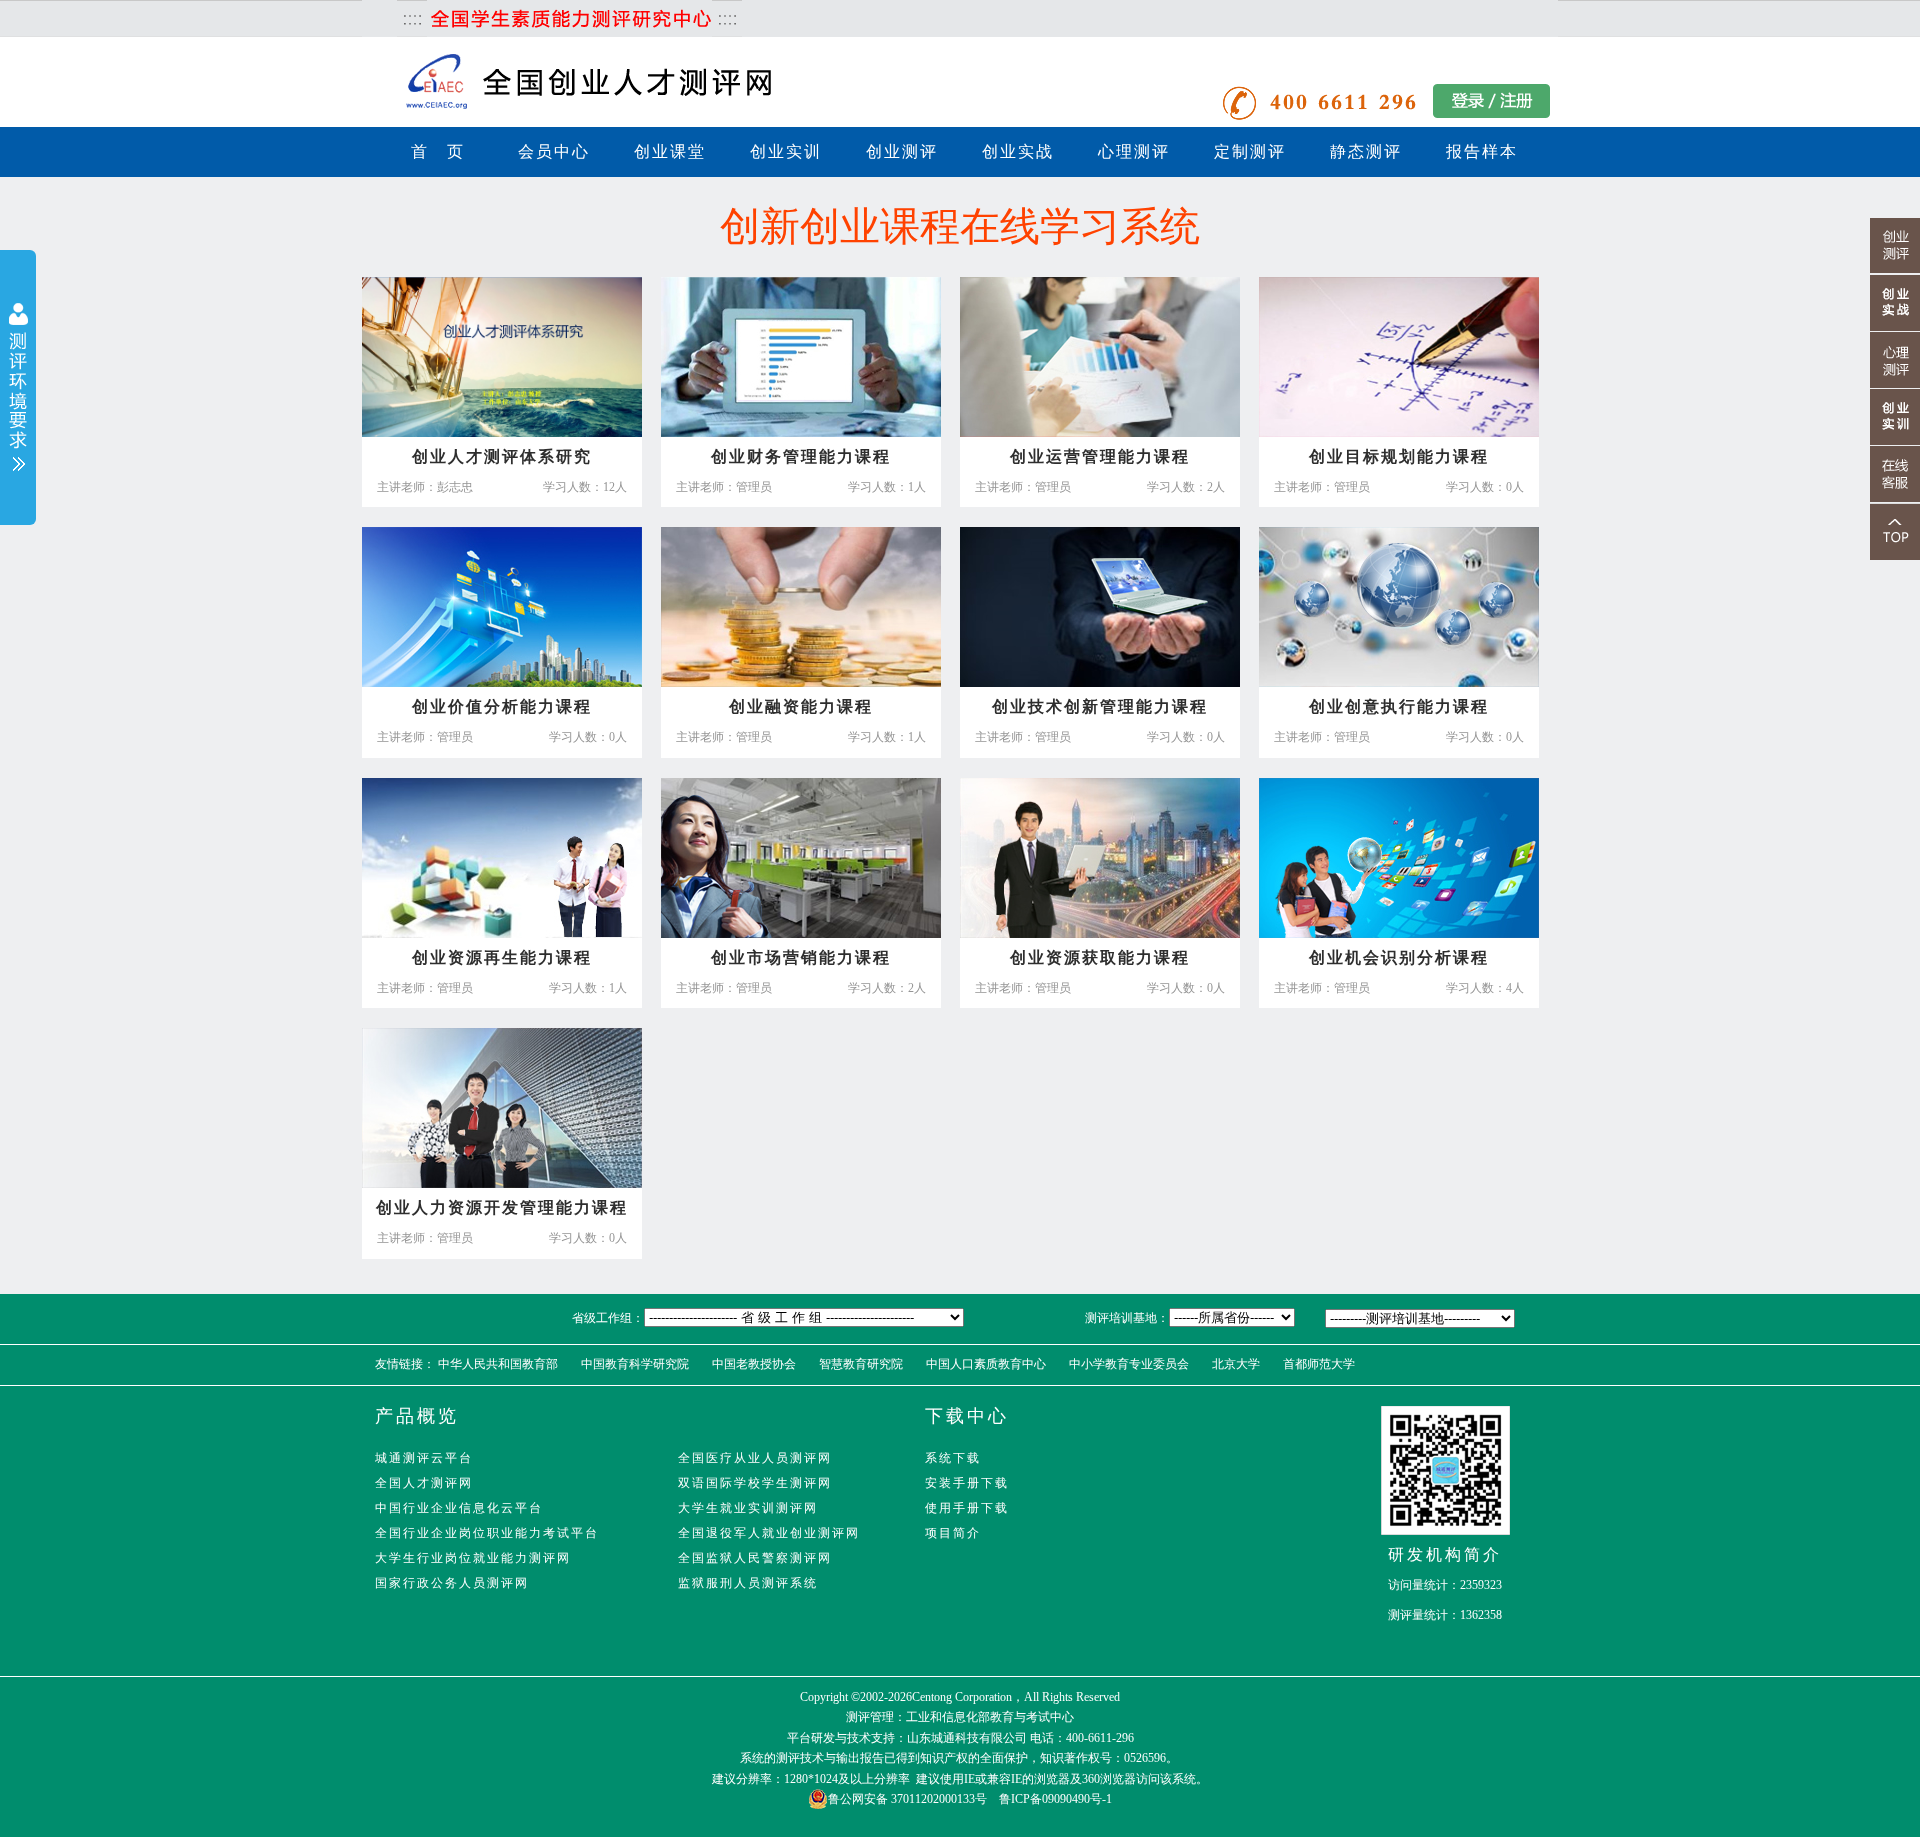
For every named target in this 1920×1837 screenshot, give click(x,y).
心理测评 (1134, 151)
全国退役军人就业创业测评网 (769, 1533)
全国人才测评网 (424, 1483)
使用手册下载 (967, 1508)
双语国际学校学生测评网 (755, 1483)
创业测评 (902, 151)
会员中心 (554, 151)
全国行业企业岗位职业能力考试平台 (487, 1533)
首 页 (438, 151)
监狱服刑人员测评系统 (748, 1583)
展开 (18, 389)
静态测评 (1366, 151)
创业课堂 (670, 151)
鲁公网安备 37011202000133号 (907, 1799)
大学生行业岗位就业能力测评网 (473, 1558)
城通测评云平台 (424, 1458)
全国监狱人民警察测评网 (755, 1558)
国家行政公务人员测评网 (452, 1583)
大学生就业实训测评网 (748, 1508)
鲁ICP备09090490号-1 (1055, 1799)
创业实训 (786, 151)
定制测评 (1250, 151)
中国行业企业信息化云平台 (459, 1508)
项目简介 (953, 1533)
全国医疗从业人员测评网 (755, 1458)
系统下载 (953, 1458)
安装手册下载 (967, 1483)
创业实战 (1018, 151)
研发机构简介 (1445, 1554)
